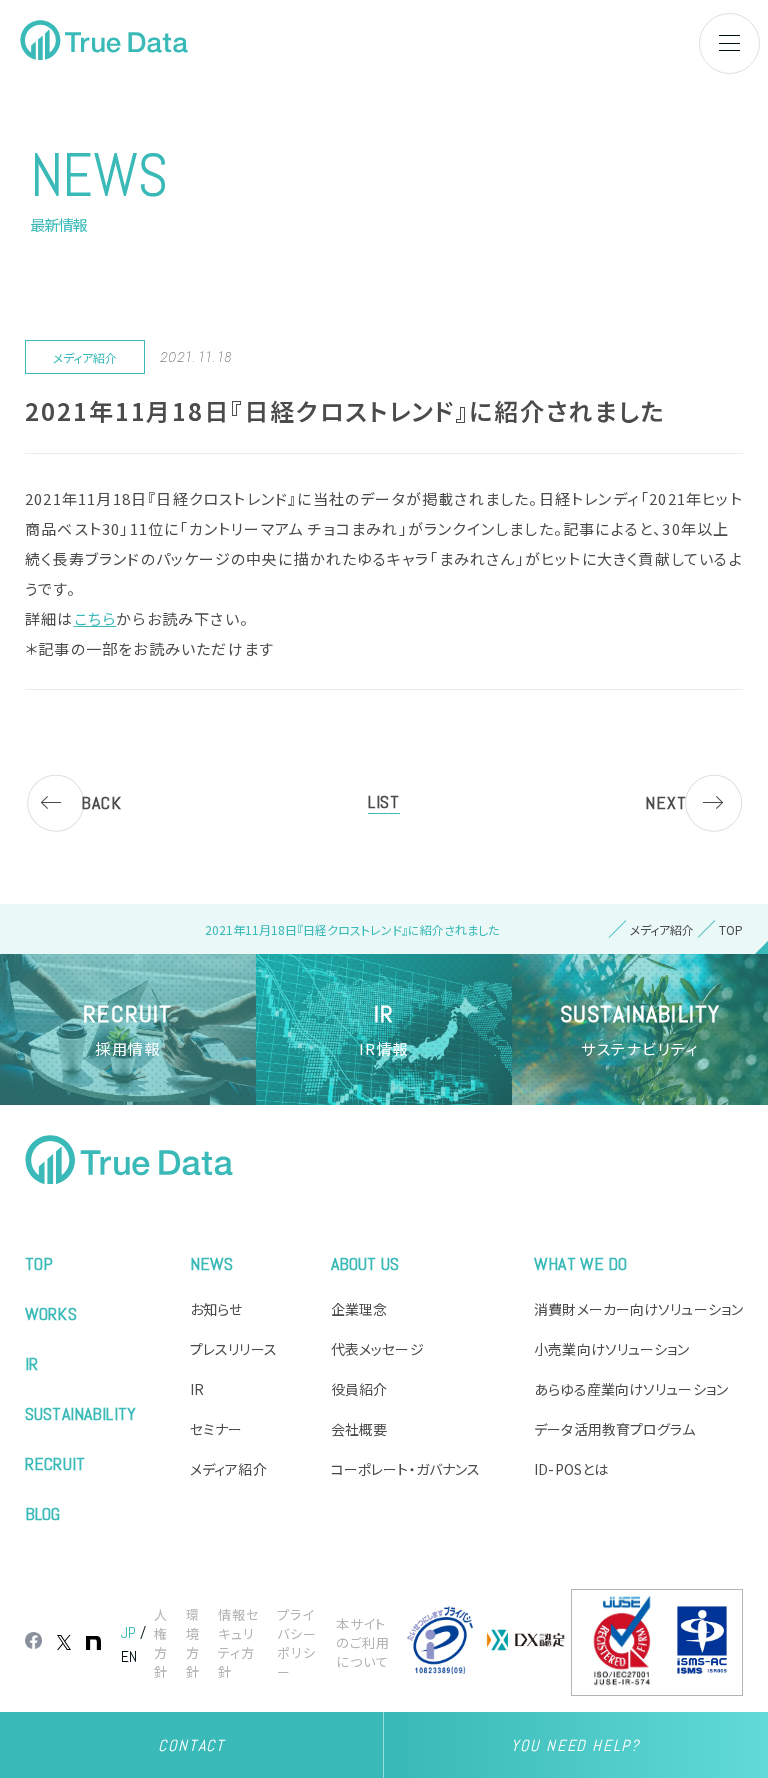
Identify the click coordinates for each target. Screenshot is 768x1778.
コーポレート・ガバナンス (405, 1469)
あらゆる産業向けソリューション (631, 1389)
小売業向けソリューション (611, 1349)
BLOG (43, 1513)
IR (31, 1363)
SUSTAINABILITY (80, 1413)
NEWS (212, 1263)
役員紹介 (359, 1389)
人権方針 (161, 1643)
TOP (39, 1263)
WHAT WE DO (580, 1263)
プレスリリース (233, 1349)
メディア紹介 (228, 1469)
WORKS (51, 1313)
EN (129, 1656)
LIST (384, 801)
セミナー (216, 1429)
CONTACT (191, 1745)
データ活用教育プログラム (614, 1429)
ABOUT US (365, 1263)
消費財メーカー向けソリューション (638, 1309)
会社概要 (359, 1429)
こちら (95, 618)
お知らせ (216, 1309)
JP (128, 1632)
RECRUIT (55, 1463)
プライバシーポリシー (297, 1643)
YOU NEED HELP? (575, 1745)
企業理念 (359, 1309)
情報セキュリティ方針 (238, 1643)
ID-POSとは (571, 1469)
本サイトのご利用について (363, 1642)
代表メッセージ (377, 1349)
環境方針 (193, 1643)
